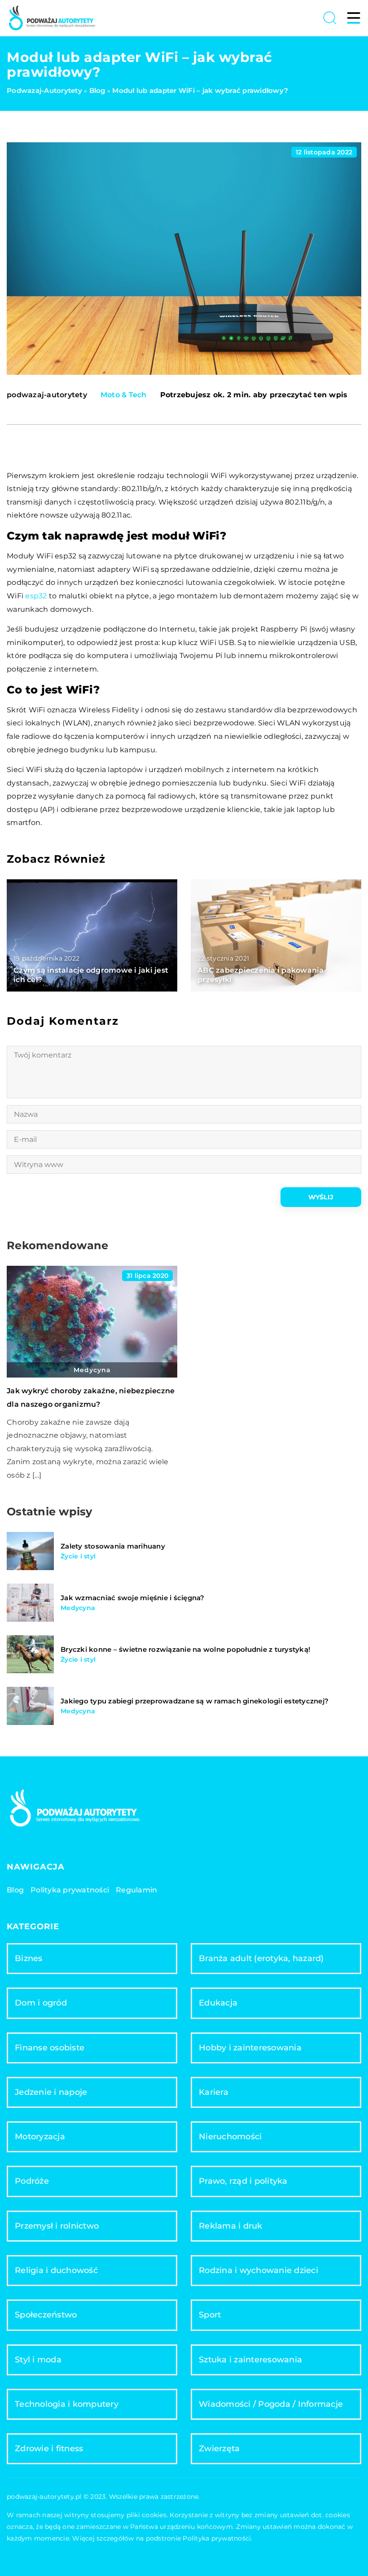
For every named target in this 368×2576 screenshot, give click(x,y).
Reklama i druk (231, 2226)
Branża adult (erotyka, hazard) (261, 1958)
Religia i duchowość (56, 2270)
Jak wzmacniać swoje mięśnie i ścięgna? (133, 1598)
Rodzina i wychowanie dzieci (258, 2270)
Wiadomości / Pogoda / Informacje (271, 2404)
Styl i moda (38, 2360)
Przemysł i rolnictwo (57, 2226)
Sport (210, 2315)
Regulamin (136, 1890)
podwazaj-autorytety (47, 395)
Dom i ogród (41, 2003)
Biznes (29, 1958)
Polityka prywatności (70, 1890)
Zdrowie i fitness (49, 2449)
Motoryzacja (40, 2137)
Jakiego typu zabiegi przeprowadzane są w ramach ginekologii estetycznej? (195, 1701)
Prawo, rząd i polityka (243, 2181)
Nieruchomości (230, 2137)
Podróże (32, 2181)
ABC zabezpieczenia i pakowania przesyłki (261, 975)
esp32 (36, 596)
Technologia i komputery (67, 2404)
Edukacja (218, 2003)
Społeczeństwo (46, 2315)
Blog (15, 1890)
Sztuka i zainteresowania (250, 2360)
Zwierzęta (219, 2449)
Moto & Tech (124, 395)
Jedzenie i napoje (51, 2092)
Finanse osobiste (50, 2048)
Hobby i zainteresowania (250, 2048)
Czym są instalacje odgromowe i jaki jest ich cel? (91, 975)
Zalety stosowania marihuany (113, 1546)
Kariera (214, 2092)
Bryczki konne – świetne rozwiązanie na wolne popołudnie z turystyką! (185, 1649)
